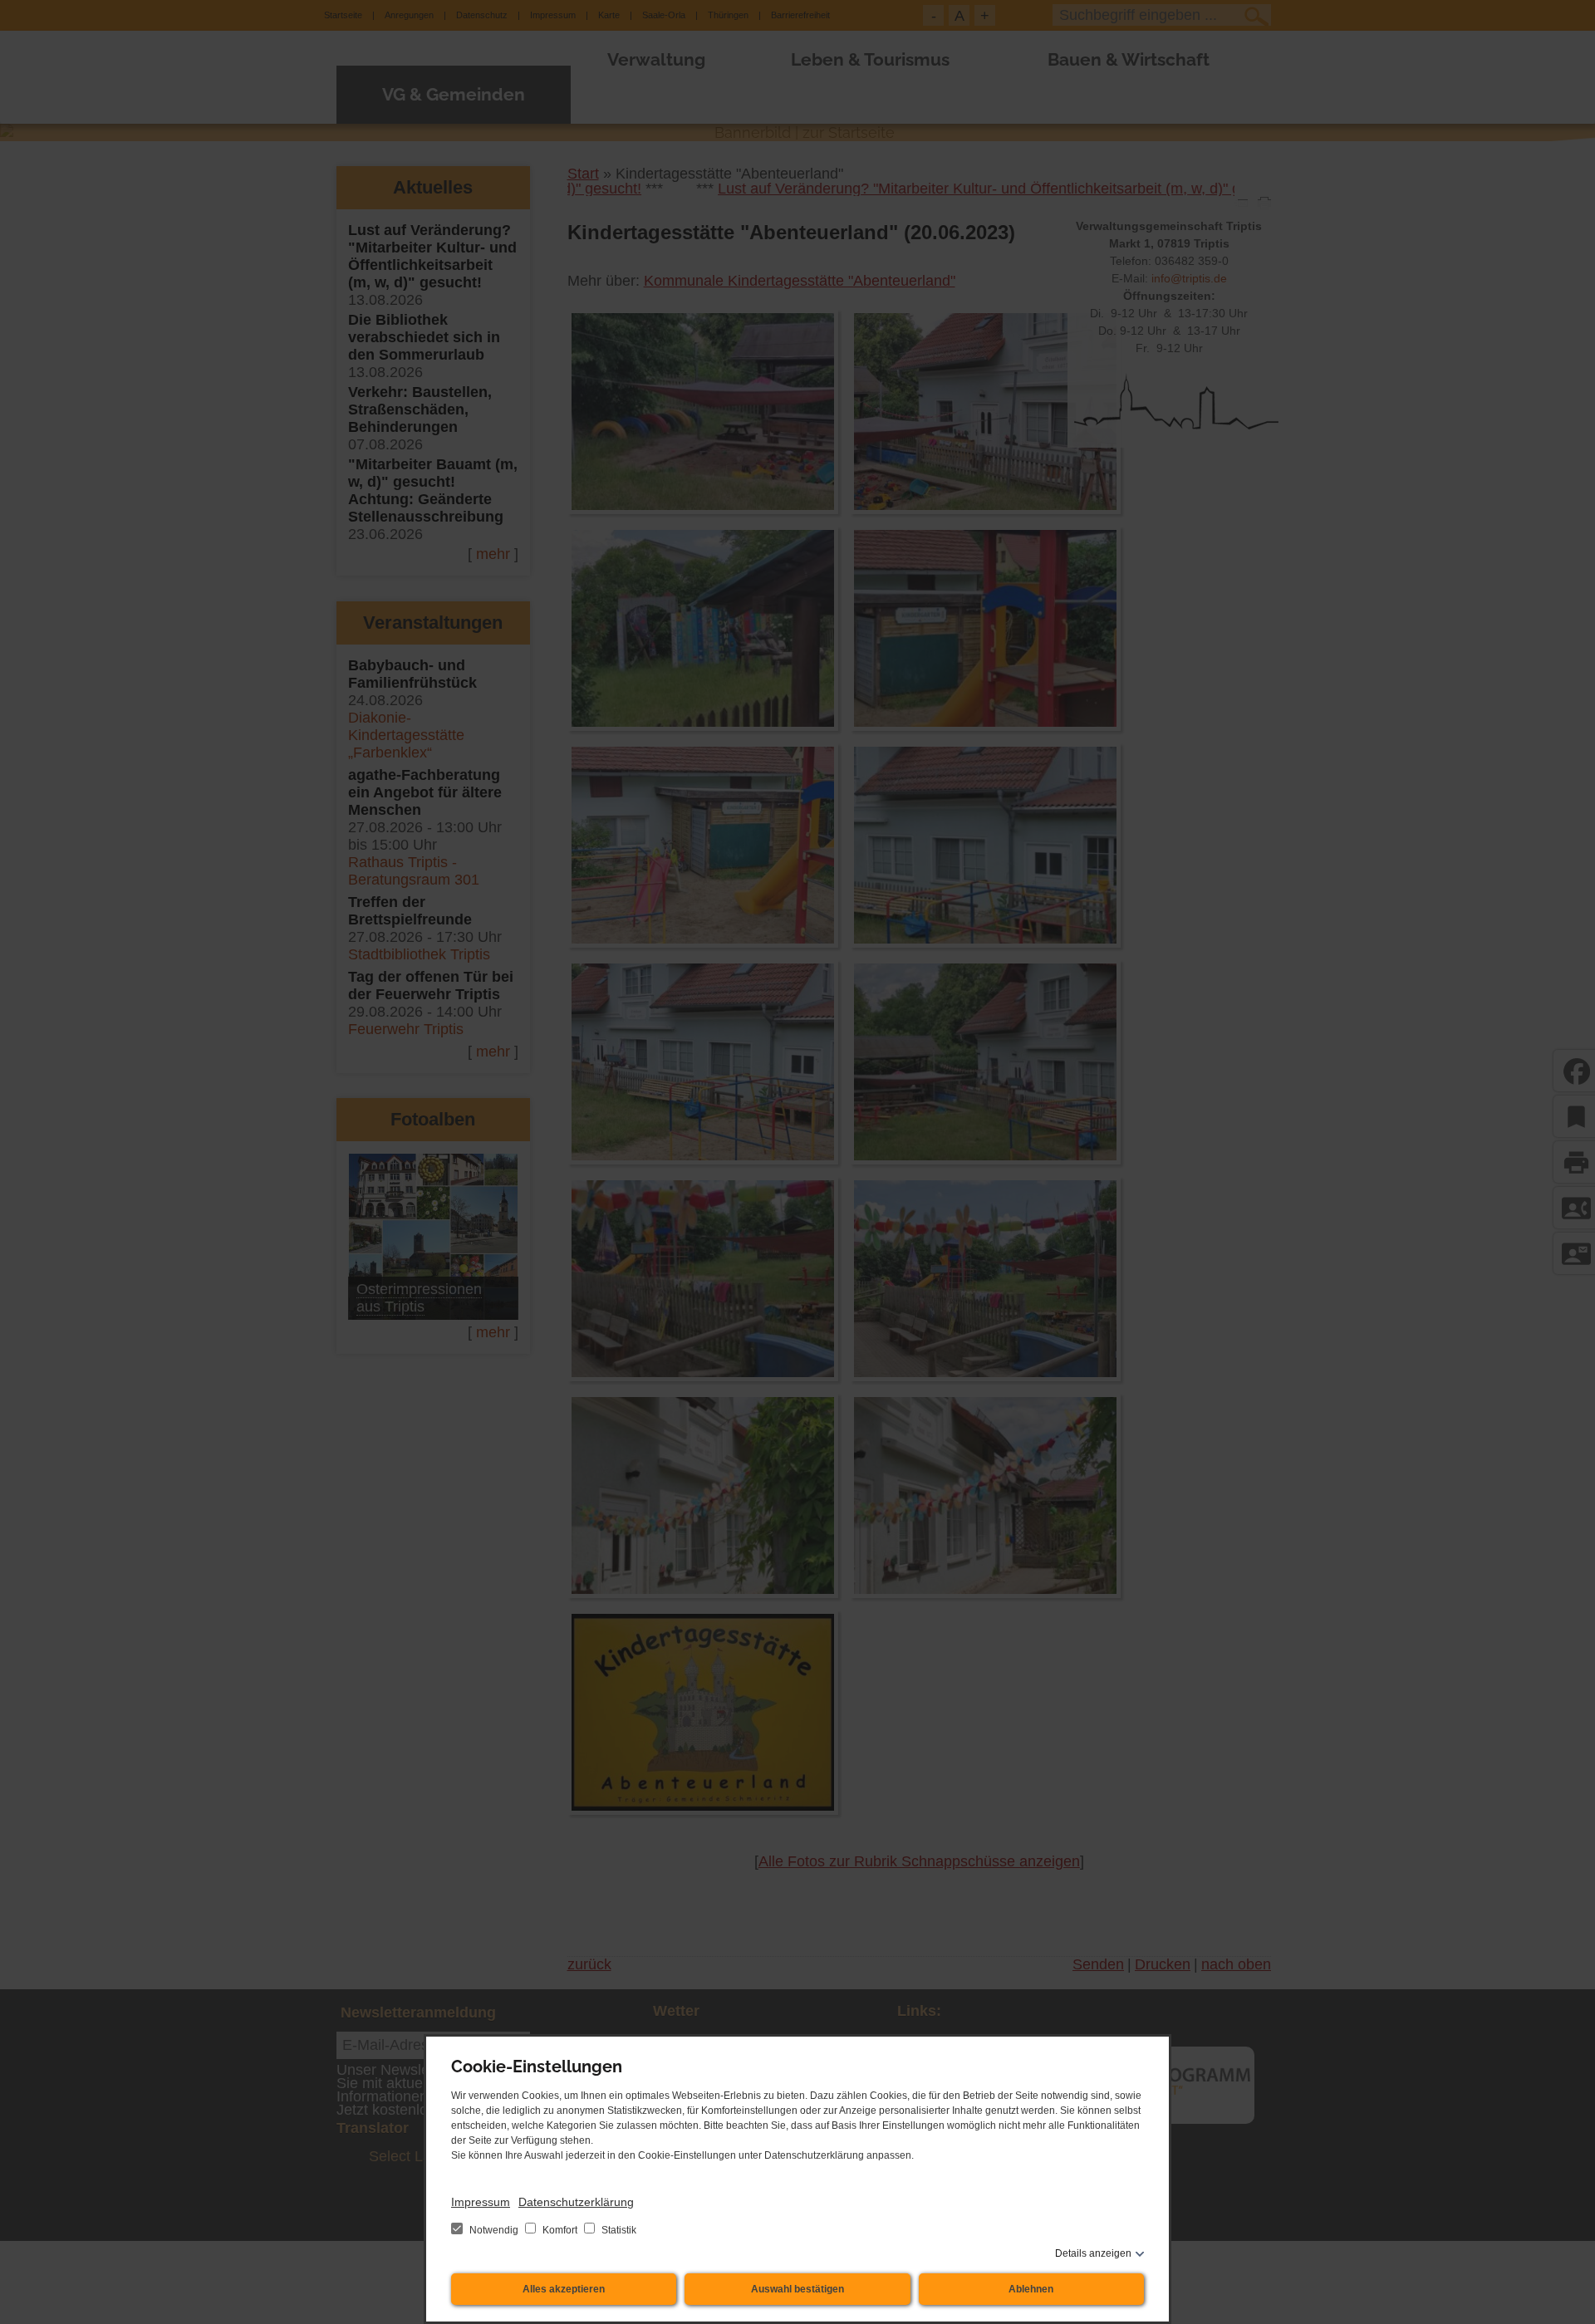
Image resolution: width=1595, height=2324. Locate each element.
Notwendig (494, 2230)
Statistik (618, 2230)
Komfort (560, 2230)
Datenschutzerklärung (576, 2202)
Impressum (481, 2202)
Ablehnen (1031, 2289)
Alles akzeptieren (564, 2289)
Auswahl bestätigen (797, 2289)
